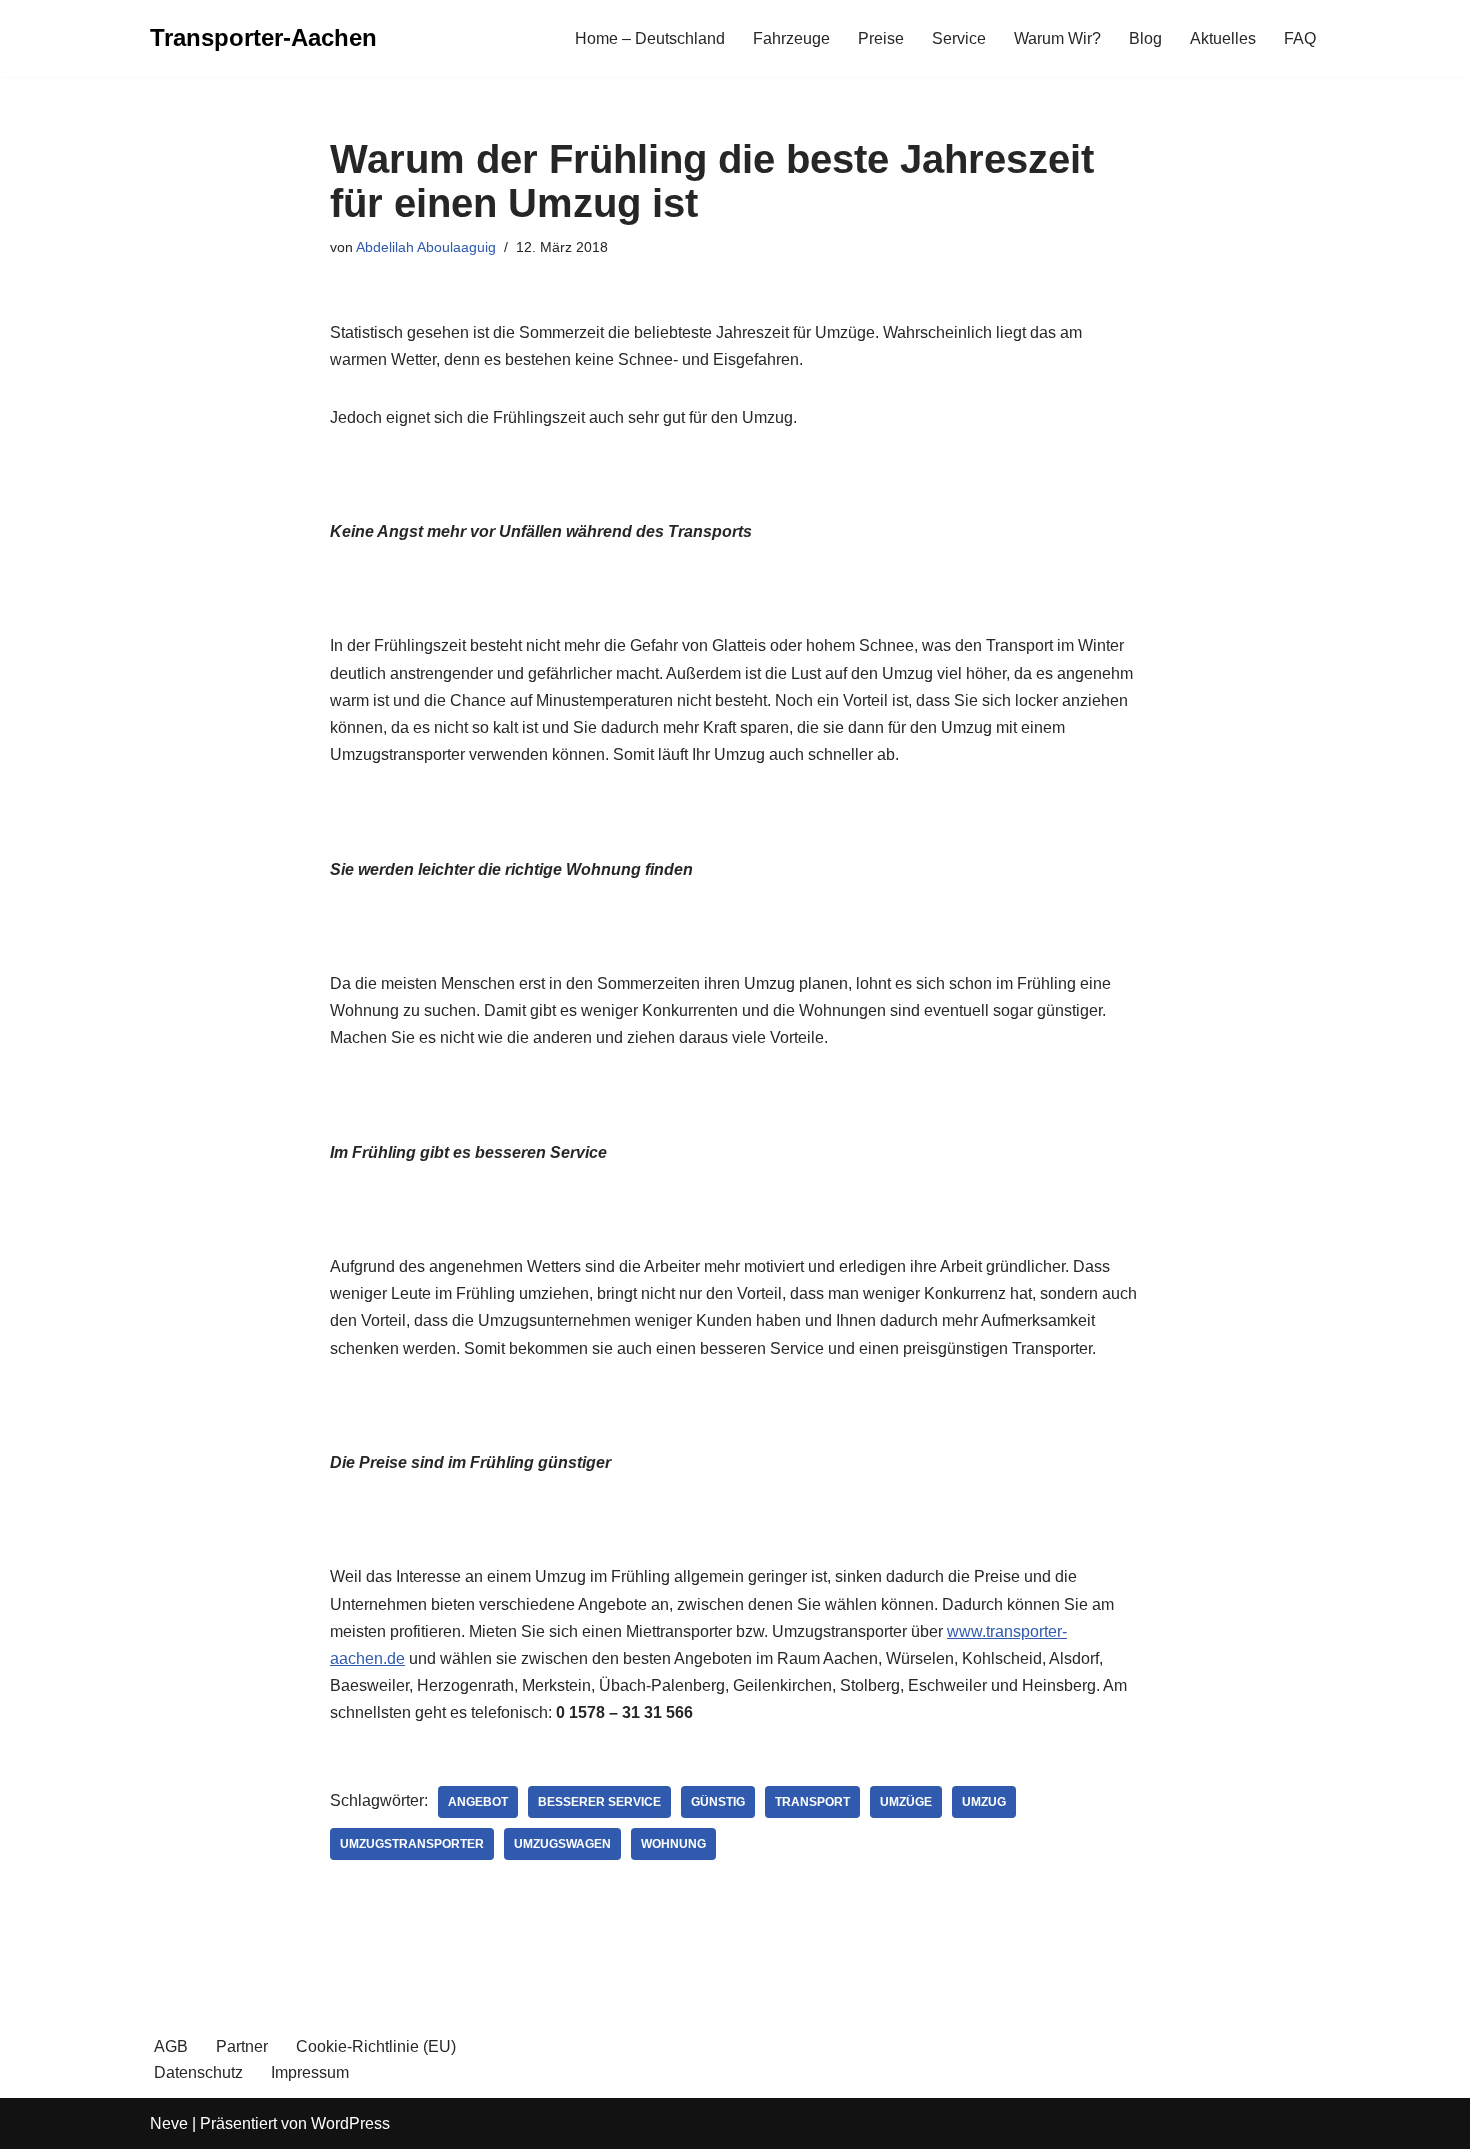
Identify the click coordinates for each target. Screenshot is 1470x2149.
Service (959, 38)
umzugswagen (562, 1844)
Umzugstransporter (412, 1844)
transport (812, 1802)
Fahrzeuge (791, 38)
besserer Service (599, 1802)
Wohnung (673, 1844)
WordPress (350, 2123)
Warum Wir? (1057, 38)
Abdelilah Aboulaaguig (426, 247)
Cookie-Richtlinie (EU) (376, 2046)
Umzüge (906, 1802)
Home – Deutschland (650, 38)
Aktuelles (1223, 38)
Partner (242, 2046)
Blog (1145, 38)
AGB (171, 2046)
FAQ (1300, 38)
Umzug (984, 1802)
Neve (169, 2123)
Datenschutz (198, 2072)
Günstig (718, 1802)
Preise (881, 38)
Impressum (310, 2072)
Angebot (478, 1802)
